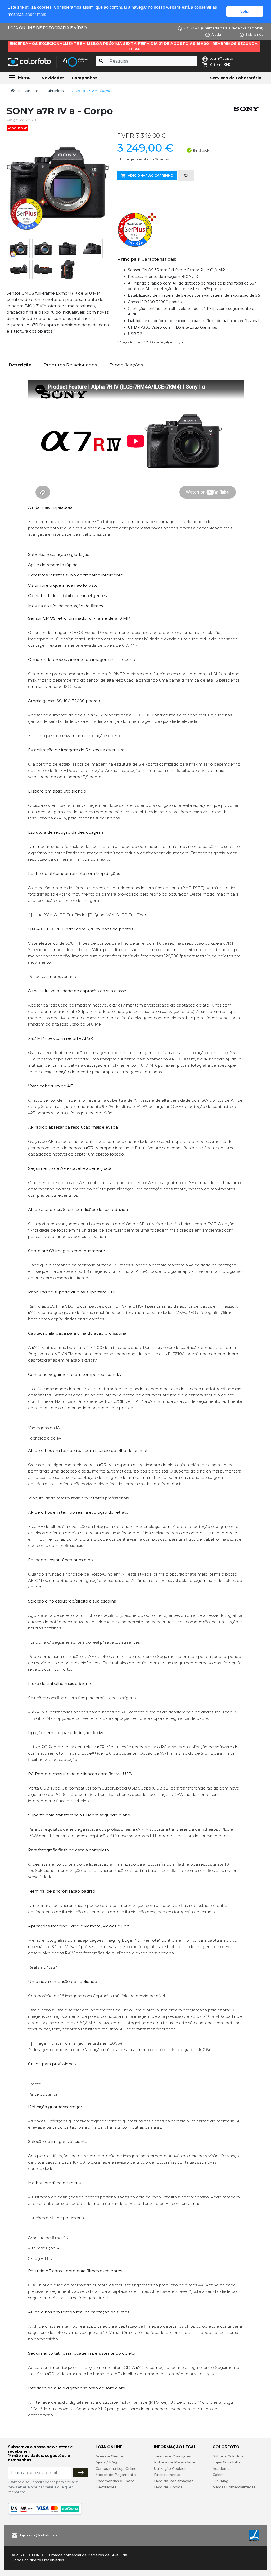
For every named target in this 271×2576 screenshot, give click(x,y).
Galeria (219, 2475)
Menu (24, 78)
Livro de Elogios (168, 2487)
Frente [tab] (35, 2084)
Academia (222, 2468)
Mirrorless (55, 91)
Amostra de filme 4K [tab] (48, 2238)
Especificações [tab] (126, 365)
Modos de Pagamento (116, 2475)
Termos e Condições (172, 2456)
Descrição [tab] (20, 365)
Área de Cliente (109, 2456)
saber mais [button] (36, 14)
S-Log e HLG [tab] (41, 2258)
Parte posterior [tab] (43, 2094)
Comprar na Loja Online (116, 2468)
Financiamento (167, 2475)
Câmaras (31, 91)
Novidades (53, 78)
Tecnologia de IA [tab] (45, 1438)
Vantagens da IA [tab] (44, 1428)
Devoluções (106, 2487)
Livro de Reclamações (174, 2481)
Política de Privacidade (175, 2462)
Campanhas (85, 78)
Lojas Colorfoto (226, 2462)
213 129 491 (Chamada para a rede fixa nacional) (223, 28)
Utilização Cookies (170, 2468)
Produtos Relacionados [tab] (70, 365)
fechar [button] (245, 11)
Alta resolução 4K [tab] (45, 2248)
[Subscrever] (80, 2472)
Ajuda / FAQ (106, 2462)
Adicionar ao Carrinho (151, 176)
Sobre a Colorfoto (229, 2456)
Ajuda (216, 34)
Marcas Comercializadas (234, 2487)
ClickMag (220, 2481)
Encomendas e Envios (115, 2481)
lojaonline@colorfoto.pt (39, 2535)
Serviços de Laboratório (236, 78)
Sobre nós (254, 34)
